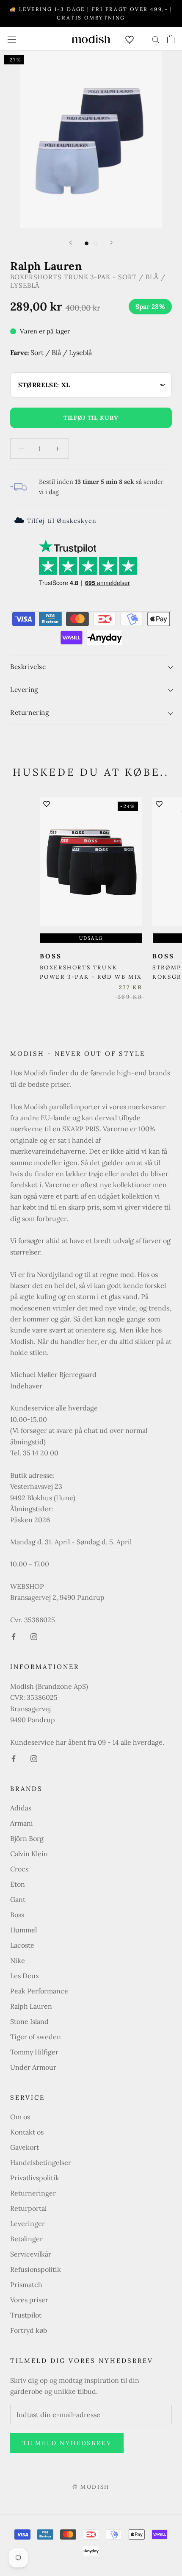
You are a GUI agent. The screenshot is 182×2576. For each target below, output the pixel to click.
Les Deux (25, 1976)
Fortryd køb (29, 2330)
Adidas (21, 1808)
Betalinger (26, 2239)
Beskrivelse (28, 667)
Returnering (30, 712)
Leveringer (28, 2223)
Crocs (19, 1869)
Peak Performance (39, 1991)
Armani (22, 1823)
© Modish (91, 2487)
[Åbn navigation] (12, 39)
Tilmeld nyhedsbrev (67, 2443)
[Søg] (156, 39)
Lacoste (22, 1945)
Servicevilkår (31, 2254)
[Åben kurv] (171, 39)
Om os (20, 2117)
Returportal (28, 2208)
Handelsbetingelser (41, 2162)
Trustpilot (26, 2315)
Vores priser (29, 2300)
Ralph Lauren (31, 2006)
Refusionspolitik (36, 2269)
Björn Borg (27, 1838)
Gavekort (25, 2147)
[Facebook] (14, 1636)
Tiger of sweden (36, 2037)
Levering (24, 690)
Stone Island (29, 2021)
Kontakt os (27, 2132)
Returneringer (33, 2193)
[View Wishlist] (130, 39)
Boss (17, 1915)
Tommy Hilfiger (34, 2052)
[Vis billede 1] (87, 243)
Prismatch (26, 2285)
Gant (18, 1899)
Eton (18, 1884)
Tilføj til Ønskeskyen (62, 521)
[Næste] (111, 243)
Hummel (23, 1930)
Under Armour (33, 2067)
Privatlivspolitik (35, 2178)
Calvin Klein (29, 1854)
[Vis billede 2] (95, 243)
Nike (18, 1960)
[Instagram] (34, 1636)
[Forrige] (71, 243)
